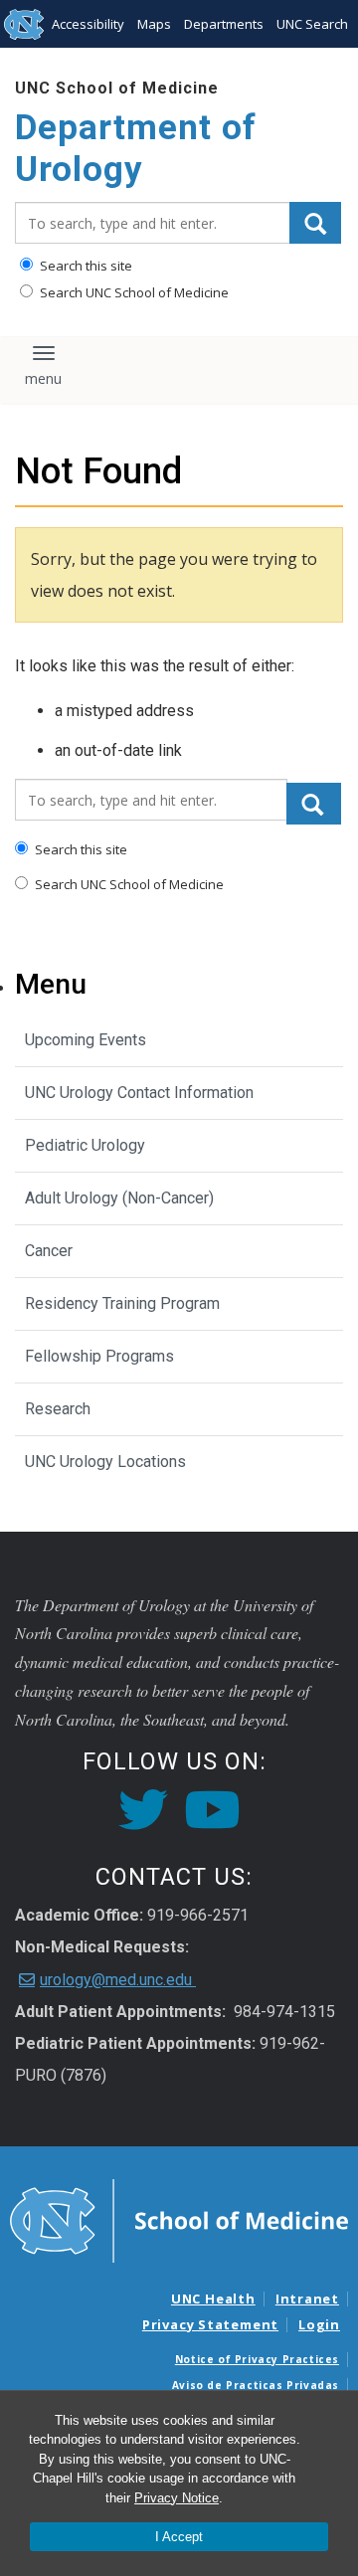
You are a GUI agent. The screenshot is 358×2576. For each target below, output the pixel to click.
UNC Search (312, 24)
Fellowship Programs (99, 1356)
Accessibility (88, 24)
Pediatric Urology (85, 1145)
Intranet (307, 2299)
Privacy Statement (210, 2324)
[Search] (315, 223)
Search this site (85, 266)
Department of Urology (136, 149)
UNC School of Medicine (117, 88)
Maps (154, 24)
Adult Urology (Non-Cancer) (119, 1198)
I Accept (179, 2537)
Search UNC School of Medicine (133, 292)
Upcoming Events (86, 1040)
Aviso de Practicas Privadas (256, 2385)
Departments (224, 24)
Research (58, 1409)
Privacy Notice (177, 2498)
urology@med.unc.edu (118, 1980)
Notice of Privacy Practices (257, 2359)
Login (319, 2324)
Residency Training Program (122, 1303)
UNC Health (213, 2299)
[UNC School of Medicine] (179, 2219)
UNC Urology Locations (105, 1462)
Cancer (49, 1251)
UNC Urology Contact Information (139, 1093)
